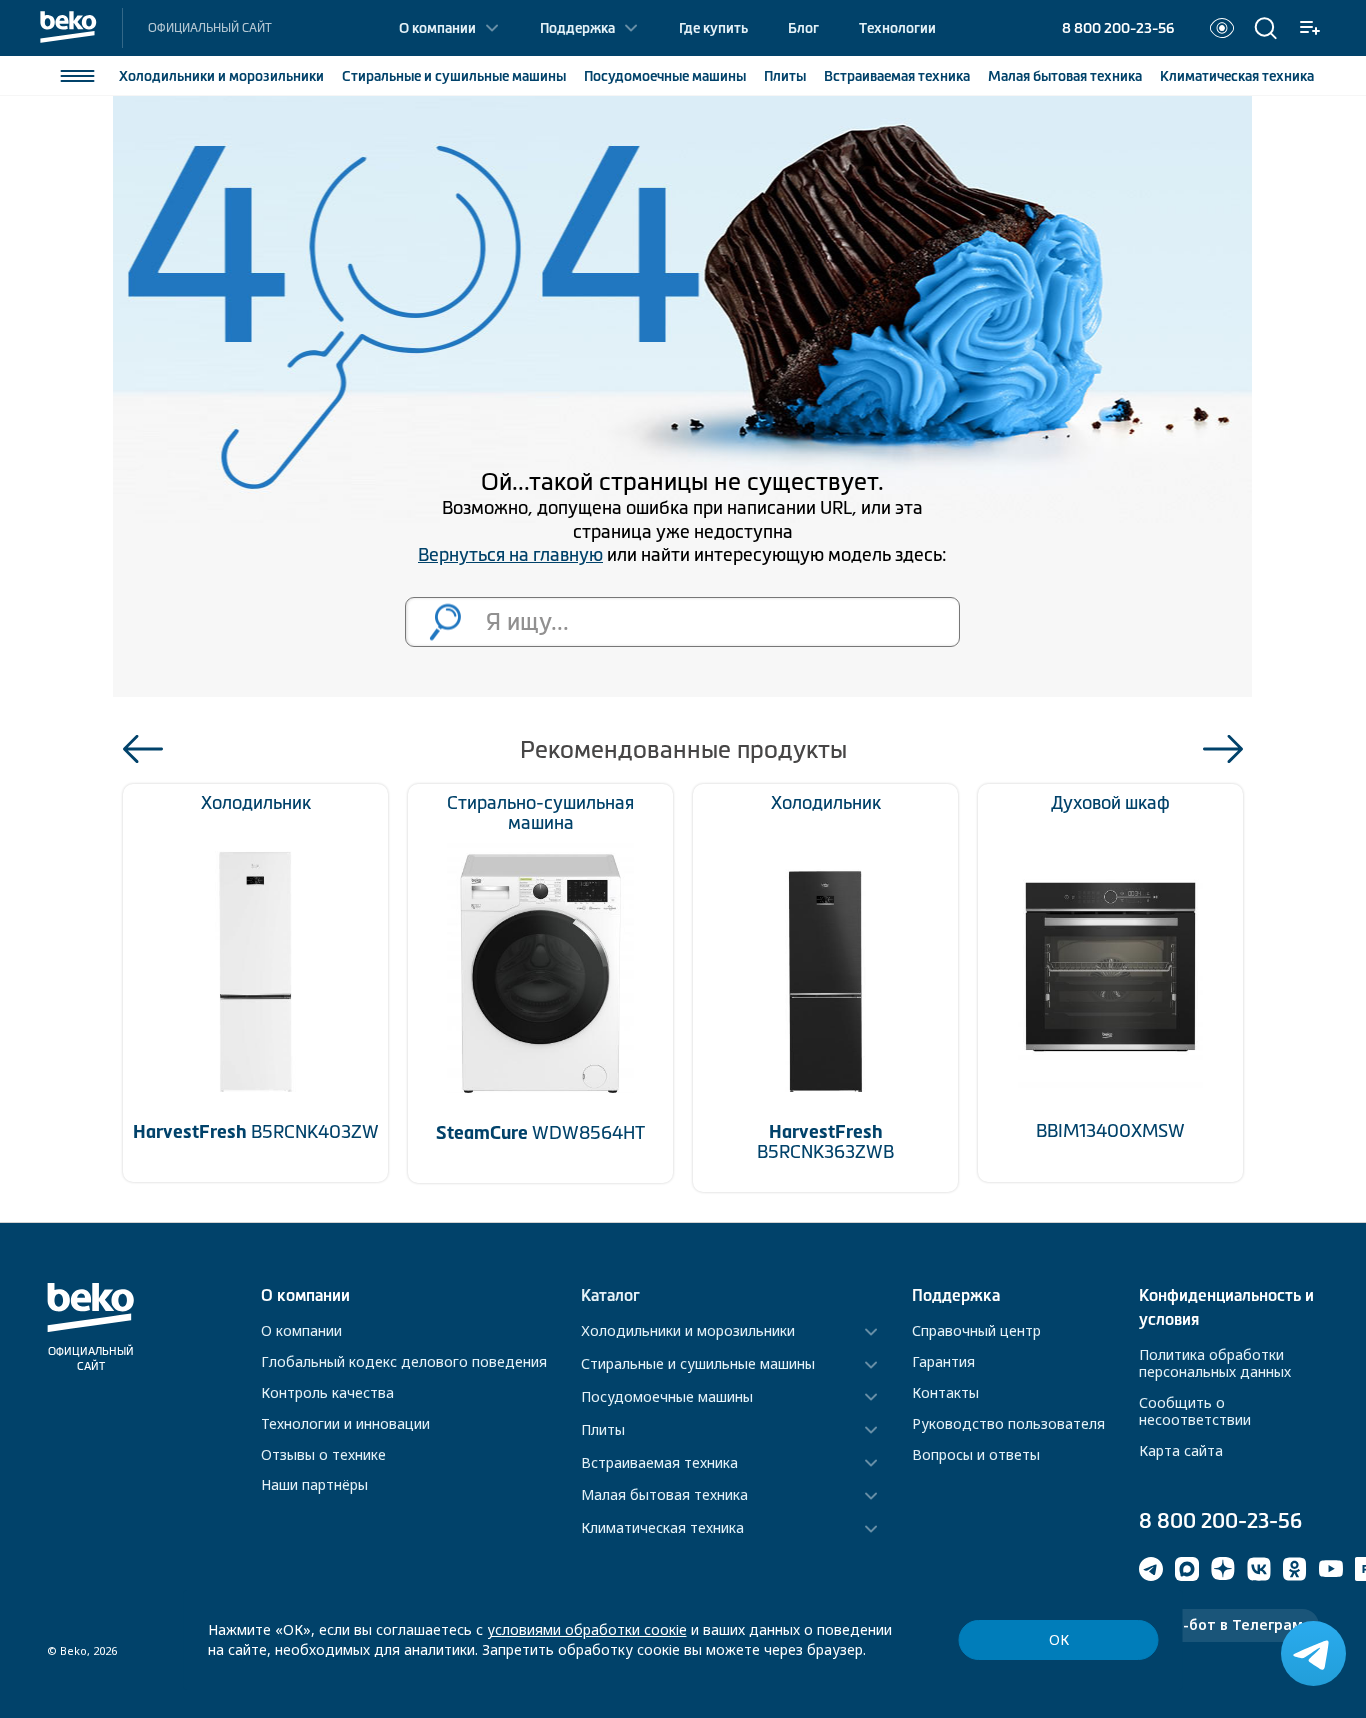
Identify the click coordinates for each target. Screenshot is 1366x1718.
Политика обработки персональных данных (1215, 1363)
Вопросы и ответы (976, 1454)
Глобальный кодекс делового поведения (404, 1361)
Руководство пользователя (1008, 1423)
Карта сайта (1181, 1450)
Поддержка (577, 28)
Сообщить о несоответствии (1195, 1411)
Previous (143, 749)
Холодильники (221, 76)
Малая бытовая (1065, 76)
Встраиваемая (897, 76)
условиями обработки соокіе (587, 1629)
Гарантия (943, 1361)
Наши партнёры (314, 1484)
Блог (803, 28)
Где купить (713, 28)
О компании (437, 28)
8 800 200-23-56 (1118, 28)
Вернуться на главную (510, 555)
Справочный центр (976, 1330)
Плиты (785, 76)
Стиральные (454, 76)
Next (1223, 749)
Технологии (897, 28)
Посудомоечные (665, 76)
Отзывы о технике (323, 1454)
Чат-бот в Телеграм (1229, 1624)
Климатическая (1237, 76)
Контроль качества (327, 1392)
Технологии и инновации (345, 1423)
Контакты (945, 1392)
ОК (1059, 1639)
